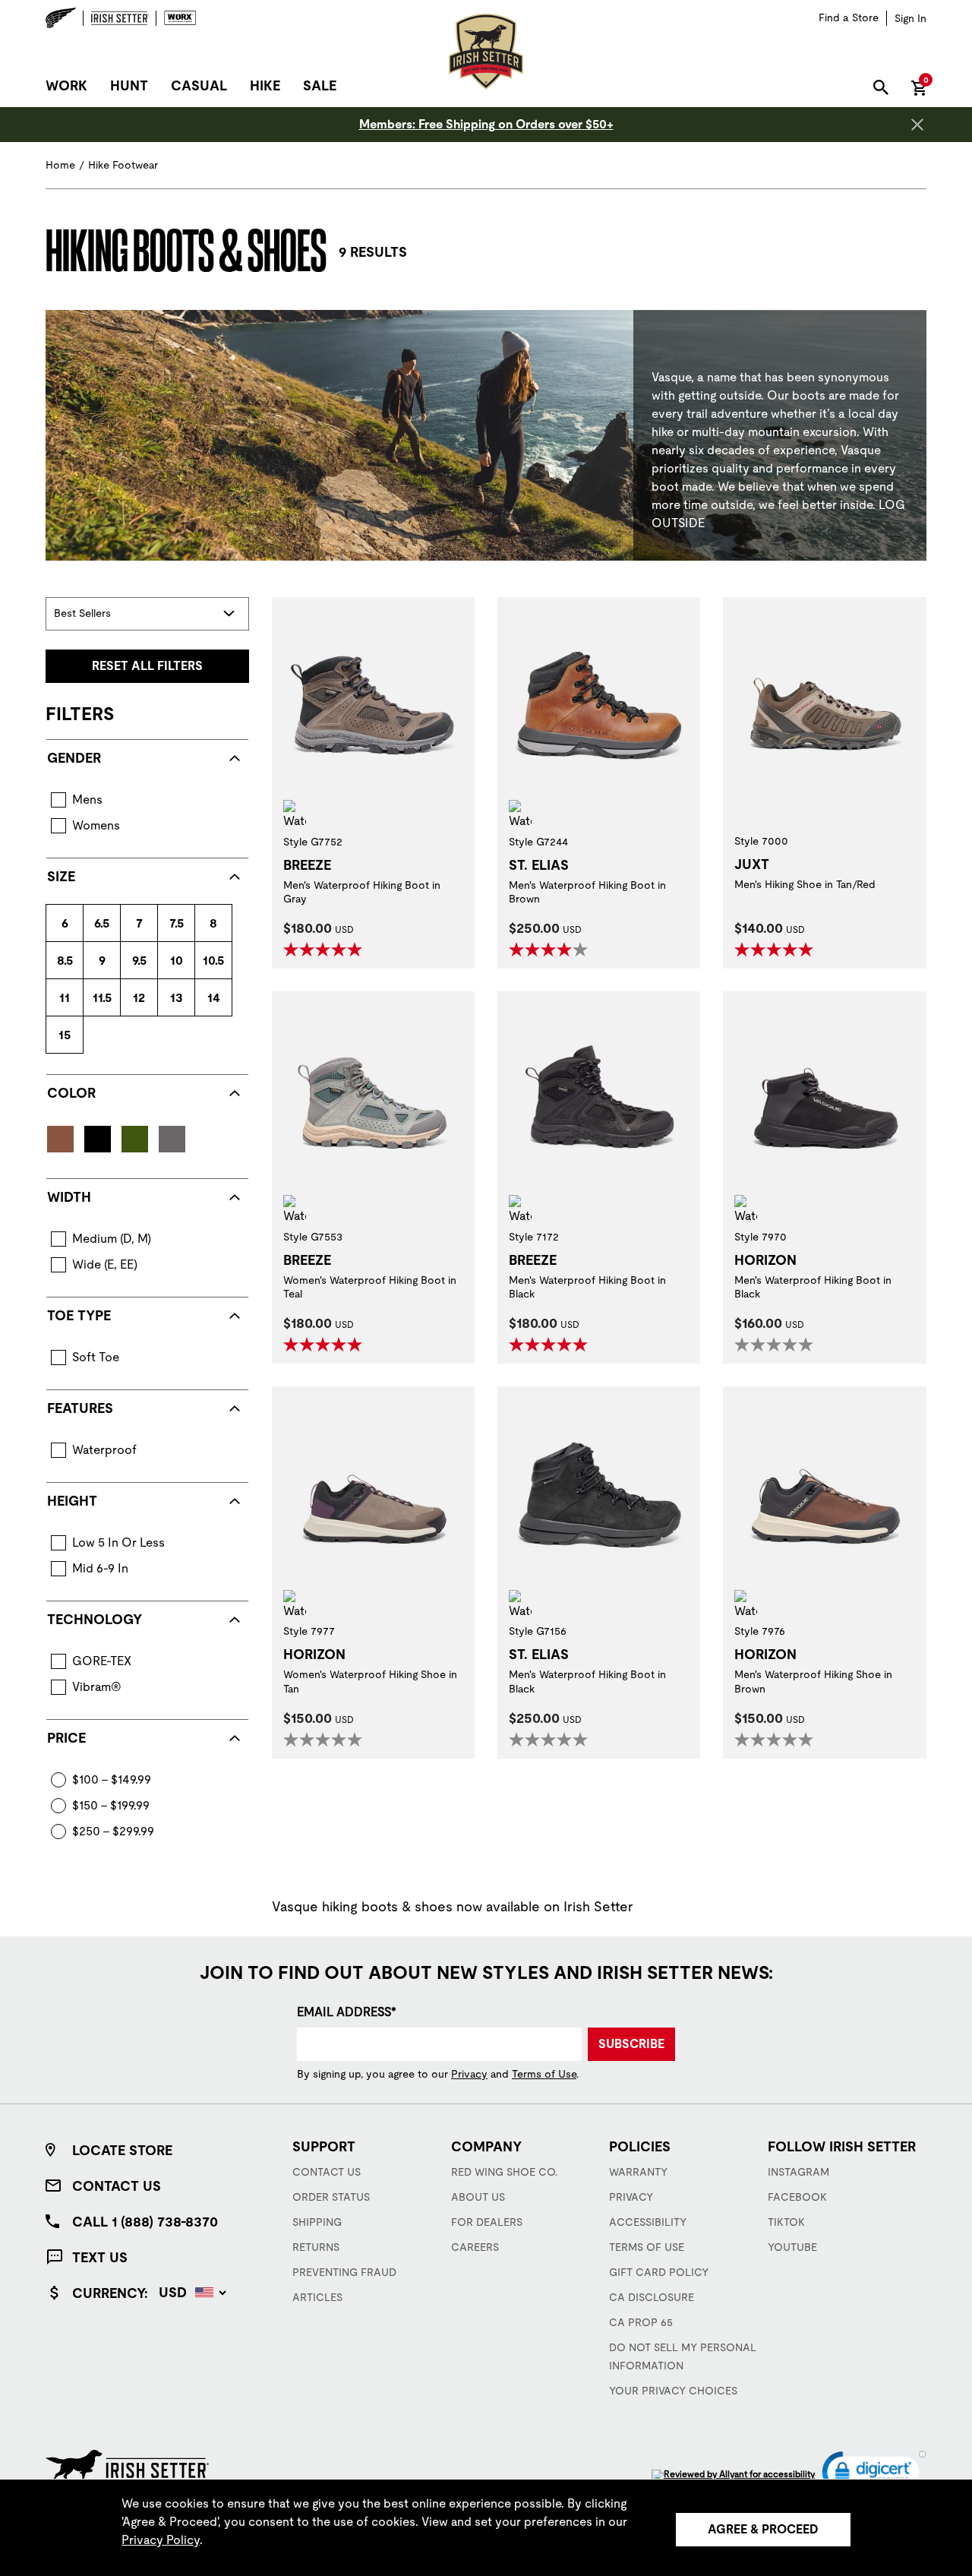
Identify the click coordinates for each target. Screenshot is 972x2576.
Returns (316, 2247)
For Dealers (487, 2222)
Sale (320, 85)
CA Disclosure (652, 2297)
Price (66, 1738)
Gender (74, 758)
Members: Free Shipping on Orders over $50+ (486, 124)
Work (66, 85)
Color (71, 1093)
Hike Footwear (123, 165)
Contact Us (117, 2186)
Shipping (317, 2222)
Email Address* (347, 2012)
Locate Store (122, 2150)
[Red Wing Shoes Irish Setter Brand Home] (486, 52)
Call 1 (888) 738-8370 (145, 2222)
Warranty (638, 2172)
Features (80, 1408)
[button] (874, 2475)
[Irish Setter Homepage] (127, 2465)
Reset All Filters (147, 666)
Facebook (797, 2197)
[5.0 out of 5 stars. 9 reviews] (776, 950)
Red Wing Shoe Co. (504, 2172)
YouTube (792, 2247)
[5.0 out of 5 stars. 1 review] (550, 1345)
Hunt (129, 85)
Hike (265, 85)
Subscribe (631, 2044)
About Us (478, 2197)
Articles (317, 2297)
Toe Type (79, 1315)
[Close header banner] (917, 125)
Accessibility (648, 2222)
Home (60, 165)
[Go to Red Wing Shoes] (65, 18)
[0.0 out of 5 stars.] (776, 1345)
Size (61, 876)
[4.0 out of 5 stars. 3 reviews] (550, 950)
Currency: (110, 2293)
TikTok (786, 2222)
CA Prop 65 (641, 2322)
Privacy (469, 2074)
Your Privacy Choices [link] (673, 2391)
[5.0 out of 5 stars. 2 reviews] (325, 950)
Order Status (331, 2197)
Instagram (798, 2172)
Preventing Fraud (344, 2272)
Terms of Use (544, 2074)
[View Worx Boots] (177, 18)
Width (69, 1197)
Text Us (100, 2257)
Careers (475, 2247)
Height (72, 1501)
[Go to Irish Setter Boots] (120, 18)
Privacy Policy (161, 2540)
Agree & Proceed (763, 2529)
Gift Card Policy (659, 2272)
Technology (95, 1619)
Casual (199, 85)
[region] (486, 2527)
